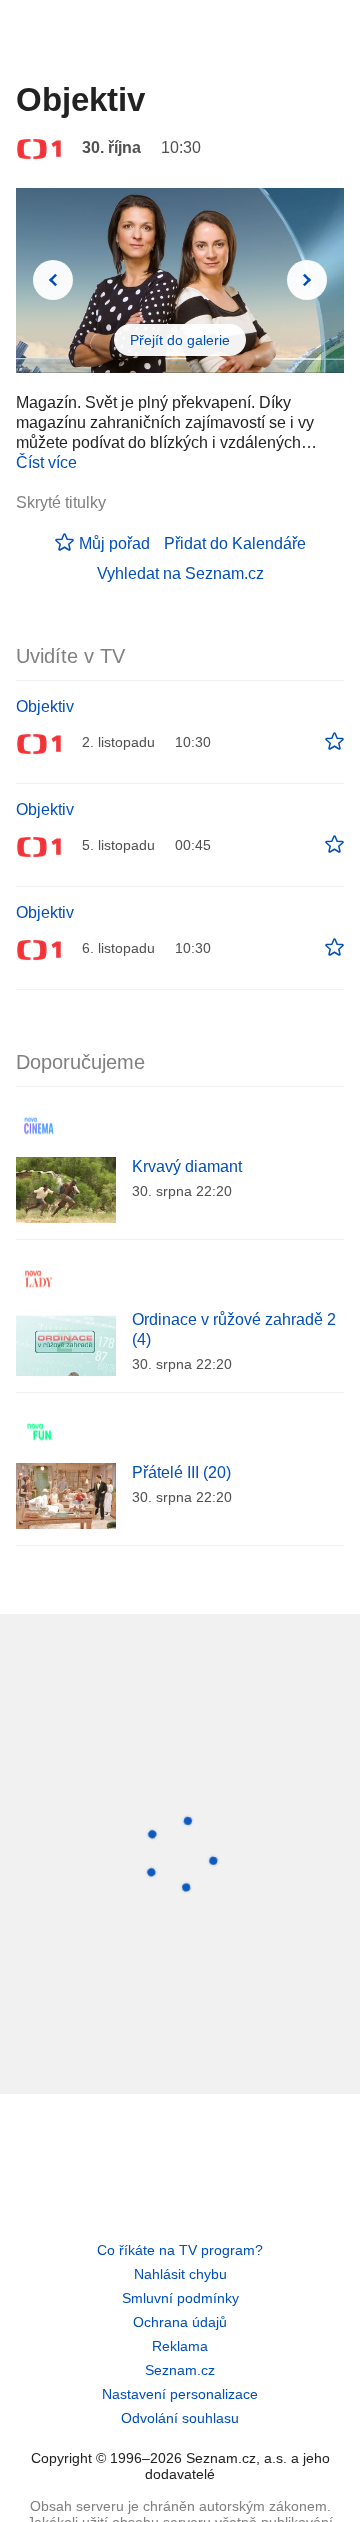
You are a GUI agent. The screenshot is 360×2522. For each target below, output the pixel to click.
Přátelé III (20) (181, 1472)
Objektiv (45, 706)
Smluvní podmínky (180, 2298)
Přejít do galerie (180, 340)
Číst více (46, 462)
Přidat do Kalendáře (235, 543)
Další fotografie (307, 280)
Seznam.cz (180, 2370)
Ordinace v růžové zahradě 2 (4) (234, 1329)
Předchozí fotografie (53, 280)
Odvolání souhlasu (180, 2418)
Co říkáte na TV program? (180, 2250)
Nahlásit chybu (180, 2274)
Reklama (180, 2346)
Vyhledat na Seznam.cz (180, 573)
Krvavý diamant (187, 1166)
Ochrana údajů (180, 2322)
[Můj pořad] (334, 742)
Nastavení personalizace (180, 2394)
